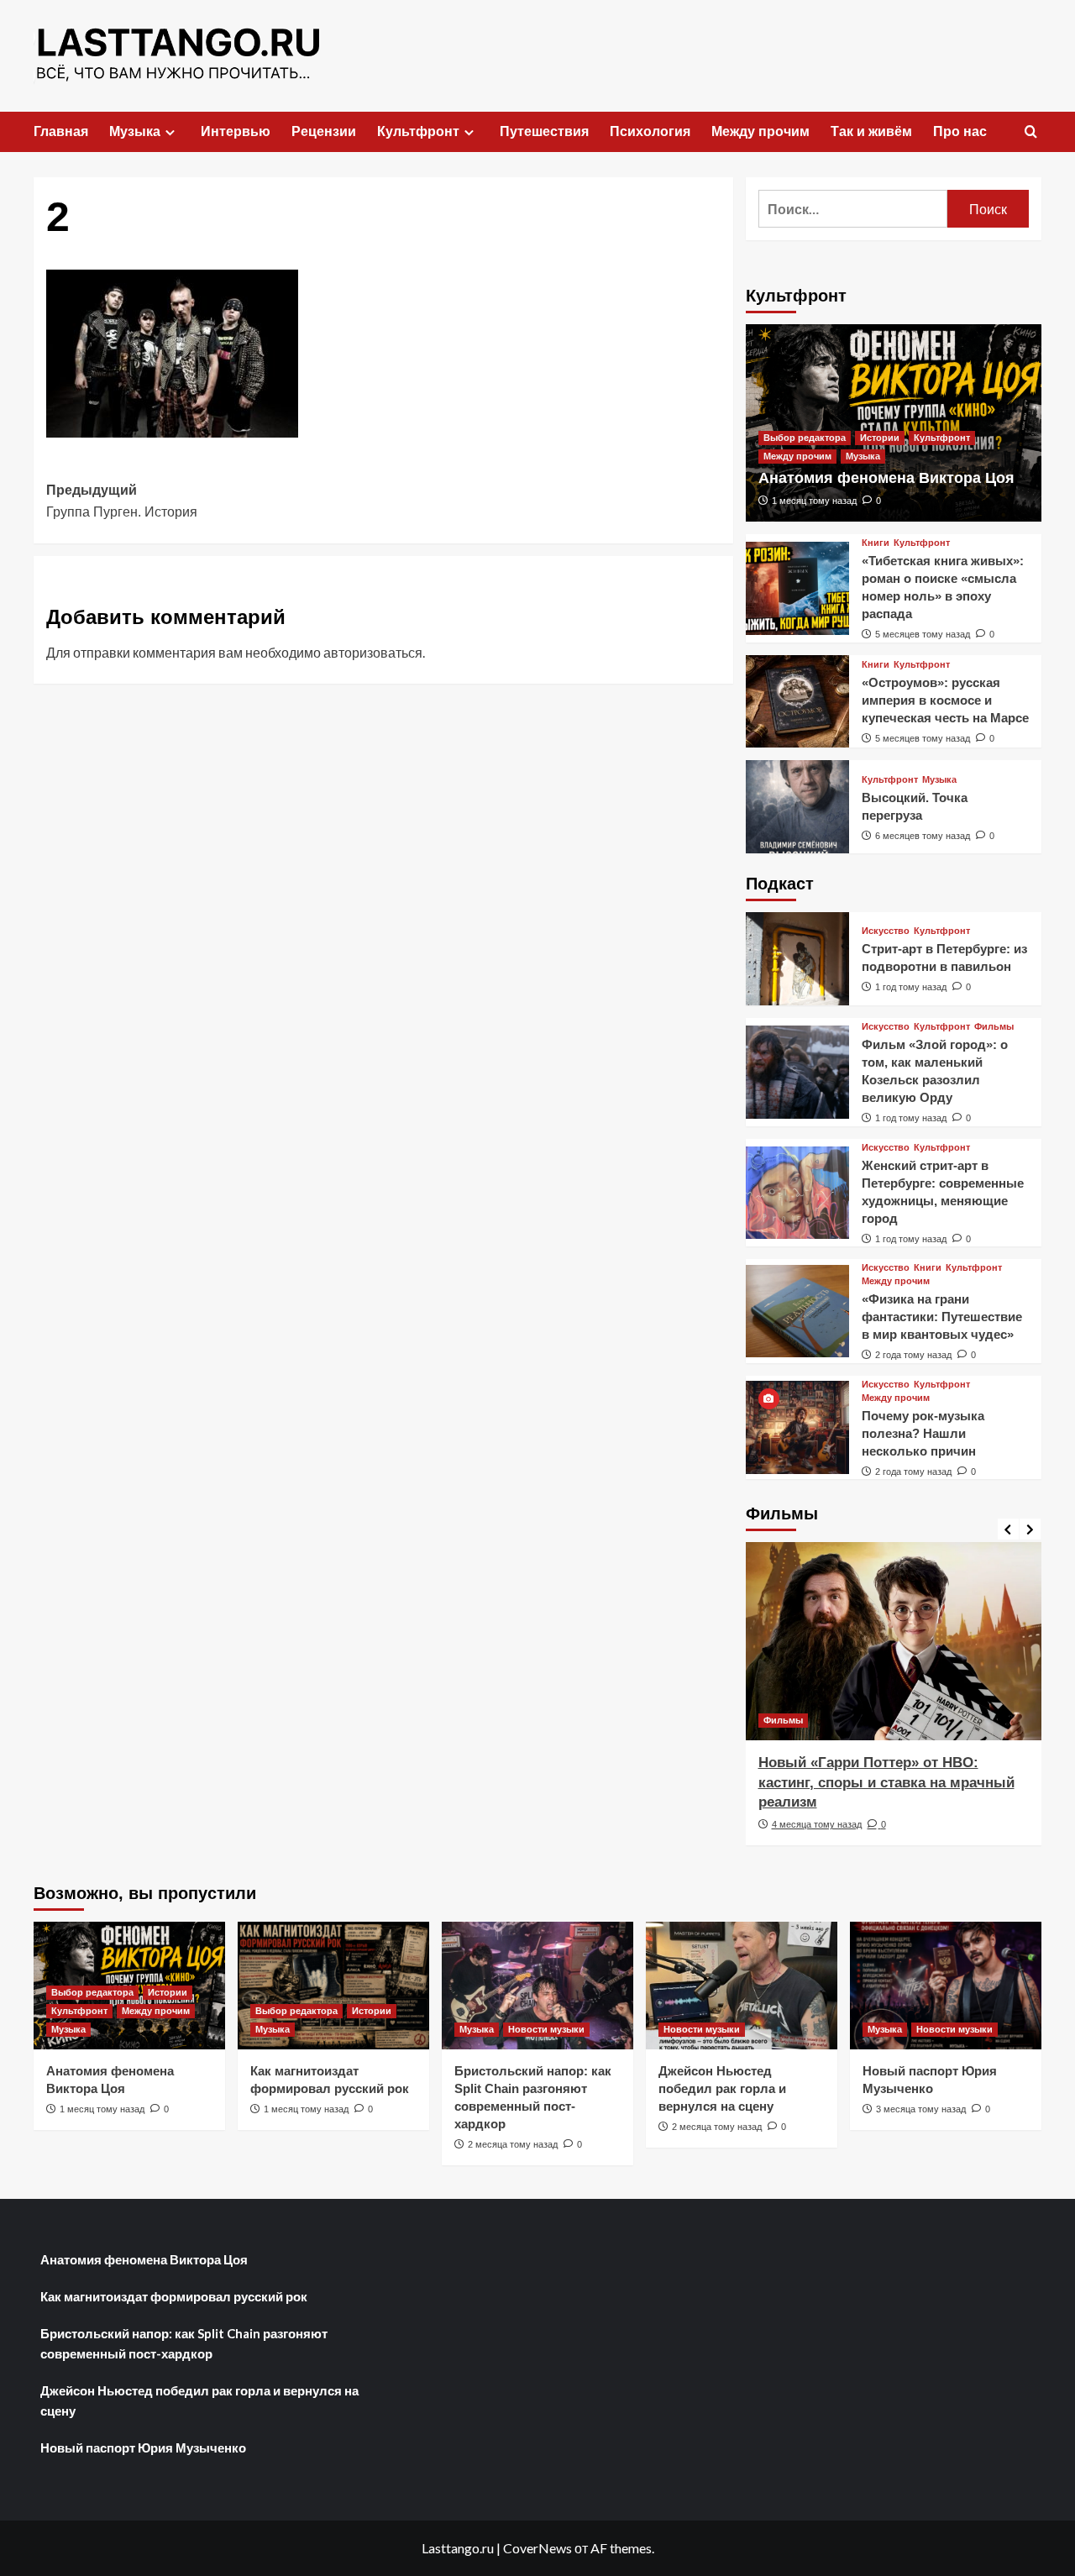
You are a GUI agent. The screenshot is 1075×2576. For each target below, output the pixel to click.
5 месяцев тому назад (923, 634)
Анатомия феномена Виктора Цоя (886, 478)
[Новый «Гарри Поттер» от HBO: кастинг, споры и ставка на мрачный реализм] (894, 1641)
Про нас (960, 131)
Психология (650, 131)
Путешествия (544, 131)
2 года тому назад (913, 1355)
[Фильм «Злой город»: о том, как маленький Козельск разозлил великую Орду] (797, 1072)
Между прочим (760, 131)
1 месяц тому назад (814, 501)
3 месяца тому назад (921, 2109)
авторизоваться (373, 652)
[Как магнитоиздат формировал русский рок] (333, 1986)
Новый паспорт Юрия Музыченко (143, 2447)
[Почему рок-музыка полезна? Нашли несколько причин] (797, 1427)
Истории (880, 438)
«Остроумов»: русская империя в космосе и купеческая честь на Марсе (945, 700)
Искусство (886, 931)
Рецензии (324, 131)
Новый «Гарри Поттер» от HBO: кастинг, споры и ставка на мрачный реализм (886, 1783)
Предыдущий (122, 501)
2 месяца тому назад (513, 2144)
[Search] (1031, 132)
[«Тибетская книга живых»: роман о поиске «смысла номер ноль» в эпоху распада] (797, 588)
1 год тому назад (911, 987)
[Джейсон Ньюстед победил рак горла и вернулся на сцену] (742, 1986)
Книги (876, 543)
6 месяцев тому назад (923, 836)
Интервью (236, 131)
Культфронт (418, 131)
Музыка (135, 131)
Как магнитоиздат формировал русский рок (174, 2296)
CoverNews (537, 2548)
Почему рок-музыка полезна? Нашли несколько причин (923, 1433)
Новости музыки (546, 2029)
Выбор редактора (805, 438)
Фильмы (994, 1027)
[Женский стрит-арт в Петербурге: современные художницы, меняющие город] (797, 1193)
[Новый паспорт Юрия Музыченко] (946, 1986)
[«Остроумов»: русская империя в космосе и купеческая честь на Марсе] (797, 702)
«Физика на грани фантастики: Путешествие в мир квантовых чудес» (942, 1317)
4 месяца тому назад (817, 1824)
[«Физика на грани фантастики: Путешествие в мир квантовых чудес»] (797, 1312)
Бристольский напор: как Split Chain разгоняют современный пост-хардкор (184, 2343)
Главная (61, 131)
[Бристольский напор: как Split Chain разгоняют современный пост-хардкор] (537, 1986)
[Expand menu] (170, 132)
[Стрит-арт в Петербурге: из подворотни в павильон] (797, 959)
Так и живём (871, 131)
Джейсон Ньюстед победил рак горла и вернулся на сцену (722, 2088)
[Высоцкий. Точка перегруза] (797, 807)
